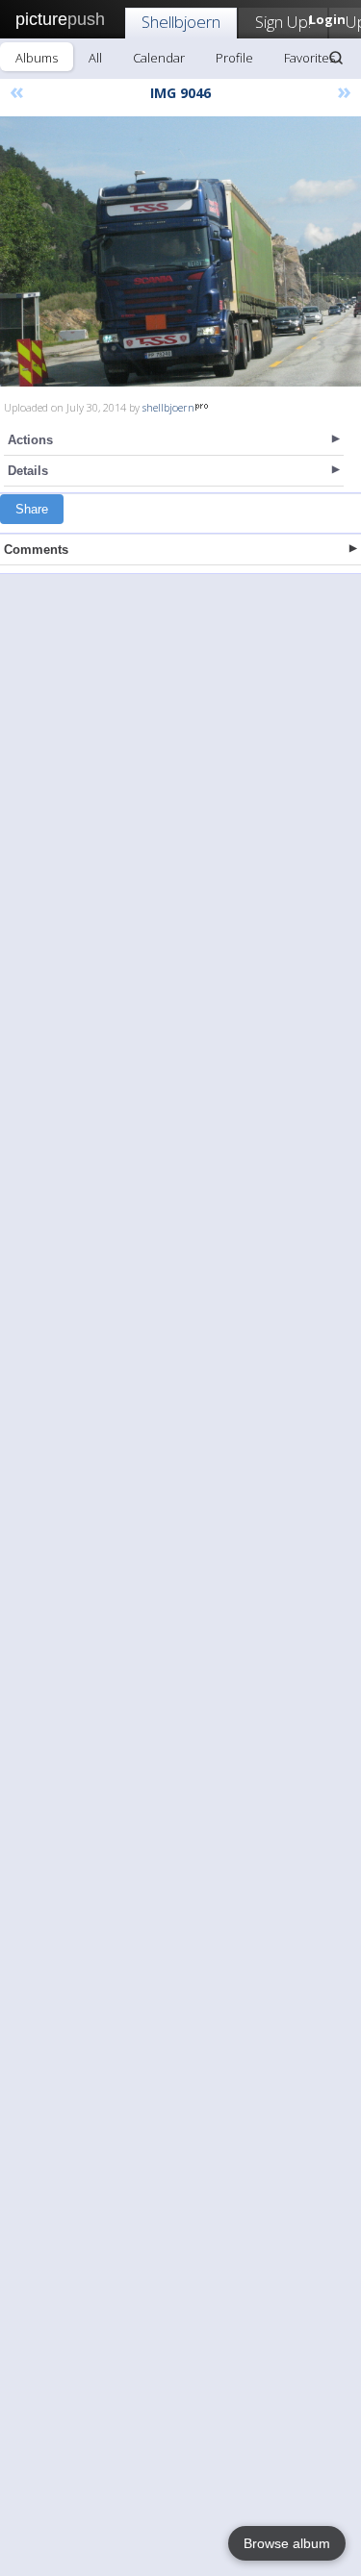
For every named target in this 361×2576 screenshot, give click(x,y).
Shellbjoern (181, 22)
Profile (234, 58)
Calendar (159, 58)
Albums (37, 58)
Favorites (309, 58)
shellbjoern (168, 407)
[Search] (336, 58)
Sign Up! (283, 22)
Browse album (287, 2543)
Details (28, 471)
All (95, 58)
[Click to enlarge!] (180, 251)
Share (32, 509)
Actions (30, 440)
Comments (36, 550)
